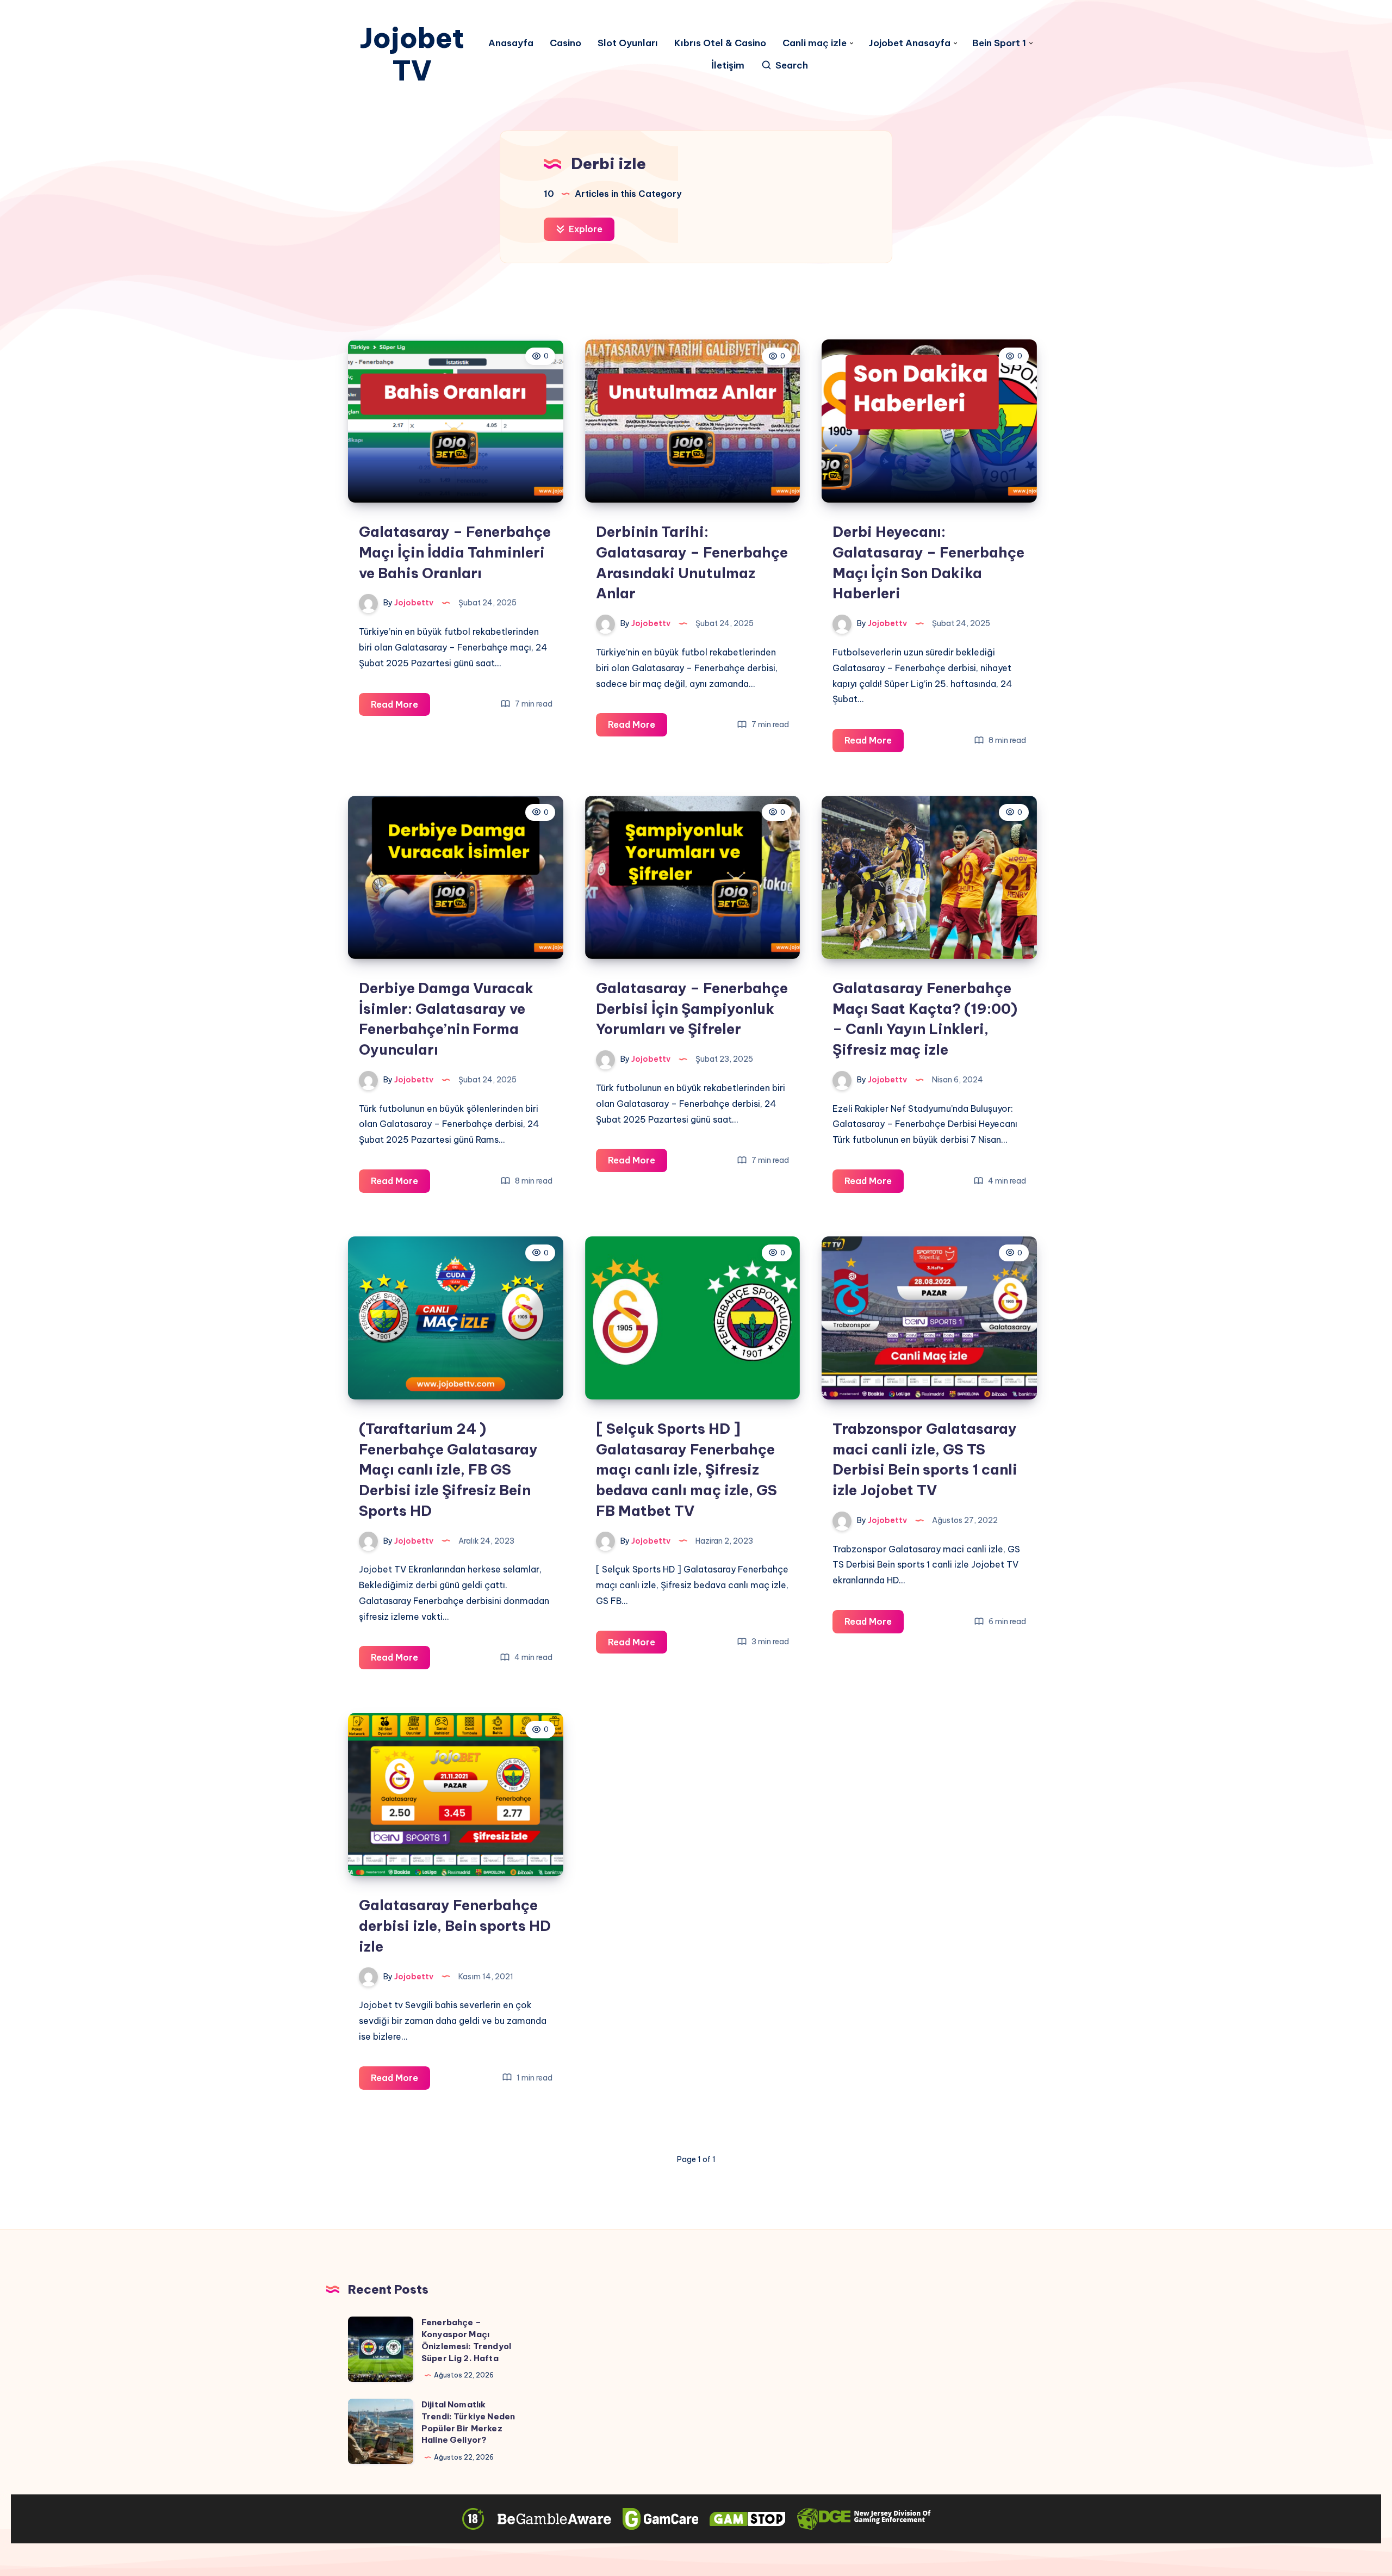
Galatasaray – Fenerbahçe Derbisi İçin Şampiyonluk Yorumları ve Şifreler (692, 1008)
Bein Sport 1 (999, 43)
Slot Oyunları (628, 43)
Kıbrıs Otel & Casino (720, 43)
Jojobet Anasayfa (909, 43)
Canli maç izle (815, 43)
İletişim (728, 66)
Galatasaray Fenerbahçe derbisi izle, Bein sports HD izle (455, 1925)
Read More (400, 707)
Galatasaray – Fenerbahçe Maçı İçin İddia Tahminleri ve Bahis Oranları (455, 552)
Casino (565, 43)
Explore (585, 229)
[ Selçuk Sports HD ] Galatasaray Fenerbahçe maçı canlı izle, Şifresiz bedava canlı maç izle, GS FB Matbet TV (686, 1470)
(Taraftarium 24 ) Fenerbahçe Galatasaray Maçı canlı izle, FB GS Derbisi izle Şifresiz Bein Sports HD (448, 1470)
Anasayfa (511, 43)
